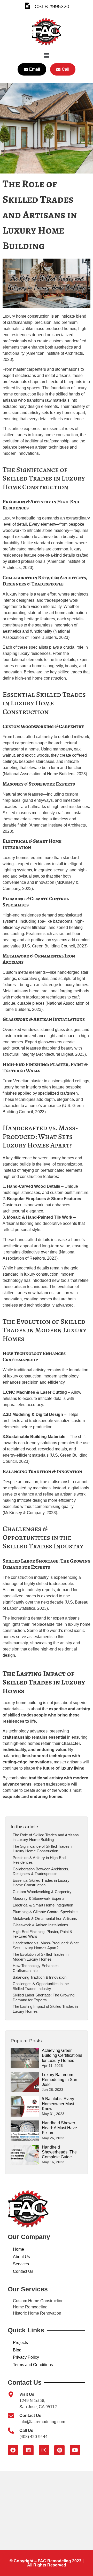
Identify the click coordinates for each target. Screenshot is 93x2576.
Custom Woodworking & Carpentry (42, 1892)
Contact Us (23, 2271)
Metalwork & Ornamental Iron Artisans (45, 1918)
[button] (47, 56)
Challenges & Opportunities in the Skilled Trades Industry (41, 1986)
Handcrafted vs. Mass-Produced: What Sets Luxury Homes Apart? (46, 1945)
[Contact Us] (11, 2416)
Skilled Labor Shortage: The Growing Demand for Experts (44, 1997)
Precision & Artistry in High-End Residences (39, 1860)
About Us (21, 2257)
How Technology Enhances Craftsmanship (36, 1968)
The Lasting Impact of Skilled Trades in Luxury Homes (45, 2009)
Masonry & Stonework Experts (39, 1898)
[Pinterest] (59, 2450)
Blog (17, 2350)
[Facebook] (13, 2450)
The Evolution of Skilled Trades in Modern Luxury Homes (41, 1957)
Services (21, 2264)
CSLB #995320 (52, 6)
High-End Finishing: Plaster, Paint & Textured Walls (42, 1934)
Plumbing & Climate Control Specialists (46, 1912)
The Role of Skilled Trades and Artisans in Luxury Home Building (46, 1837)
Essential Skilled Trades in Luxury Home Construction (41, 1883)
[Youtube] (75, 2450)
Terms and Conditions (33, 2365)
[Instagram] (44, 2450)
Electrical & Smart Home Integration (43, 1905)
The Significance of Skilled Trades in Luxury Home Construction (43, 1849)
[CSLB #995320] (27, 6)
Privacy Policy (26, 2357)
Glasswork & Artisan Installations (40, 1925)
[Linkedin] (28, 2450)
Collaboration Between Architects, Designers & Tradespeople (41, 1871)
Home (18, 2249)
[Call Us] (11, 2431)
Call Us (26, 2430)
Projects (20, 2343)
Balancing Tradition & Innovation (40, 1977)
